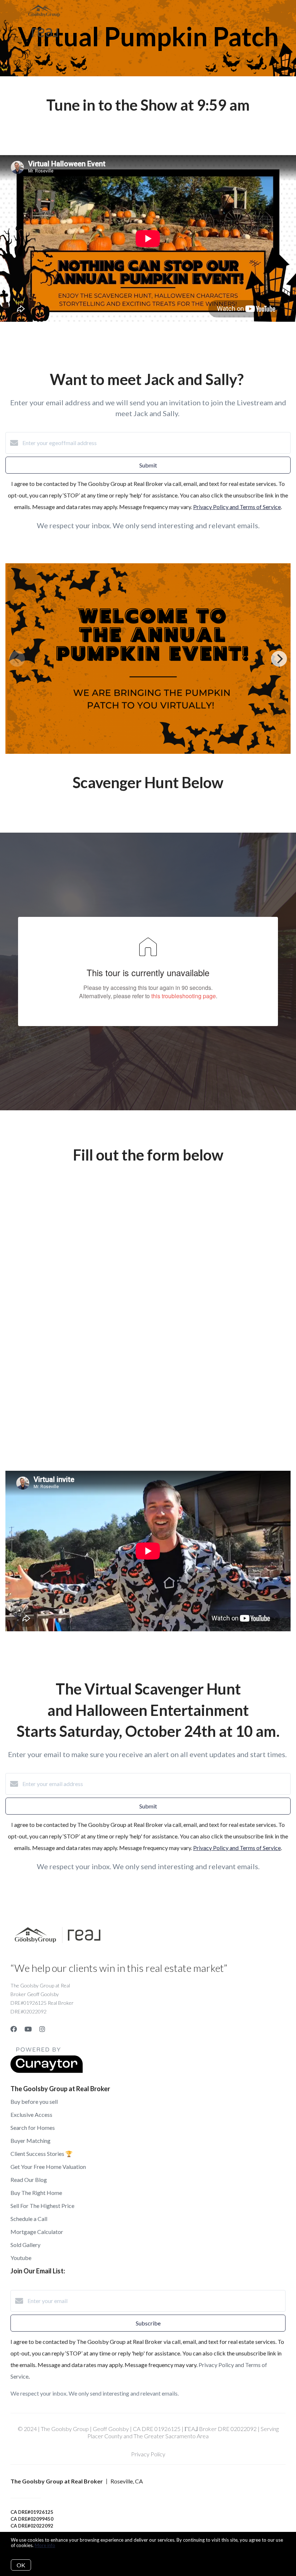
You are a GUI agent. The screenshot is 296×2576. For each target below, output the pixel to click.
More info (45, 2545)
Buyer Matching (31, 2141)
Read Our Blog (29, 2180)
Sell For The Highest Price (42, 2206)
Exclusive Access (31, 2114)
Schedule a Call (29, 2219)
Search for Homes (33, 2128)
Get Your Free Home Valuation (48, 2167)
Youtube (21, 2258)
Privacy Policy (148, 2454)
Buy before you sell (34, 2101)
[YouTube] (28, 2029)
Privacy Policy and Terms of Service (237, 507)
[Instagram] (42, 2029)
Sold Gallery (25, 2245)
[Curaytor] (47, 2071)
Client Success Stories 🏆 (42, 2154)
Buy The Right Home (36, 2193)
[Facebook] (14, 2029)
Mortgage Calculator (37, 2232)
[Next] (279, 659)
